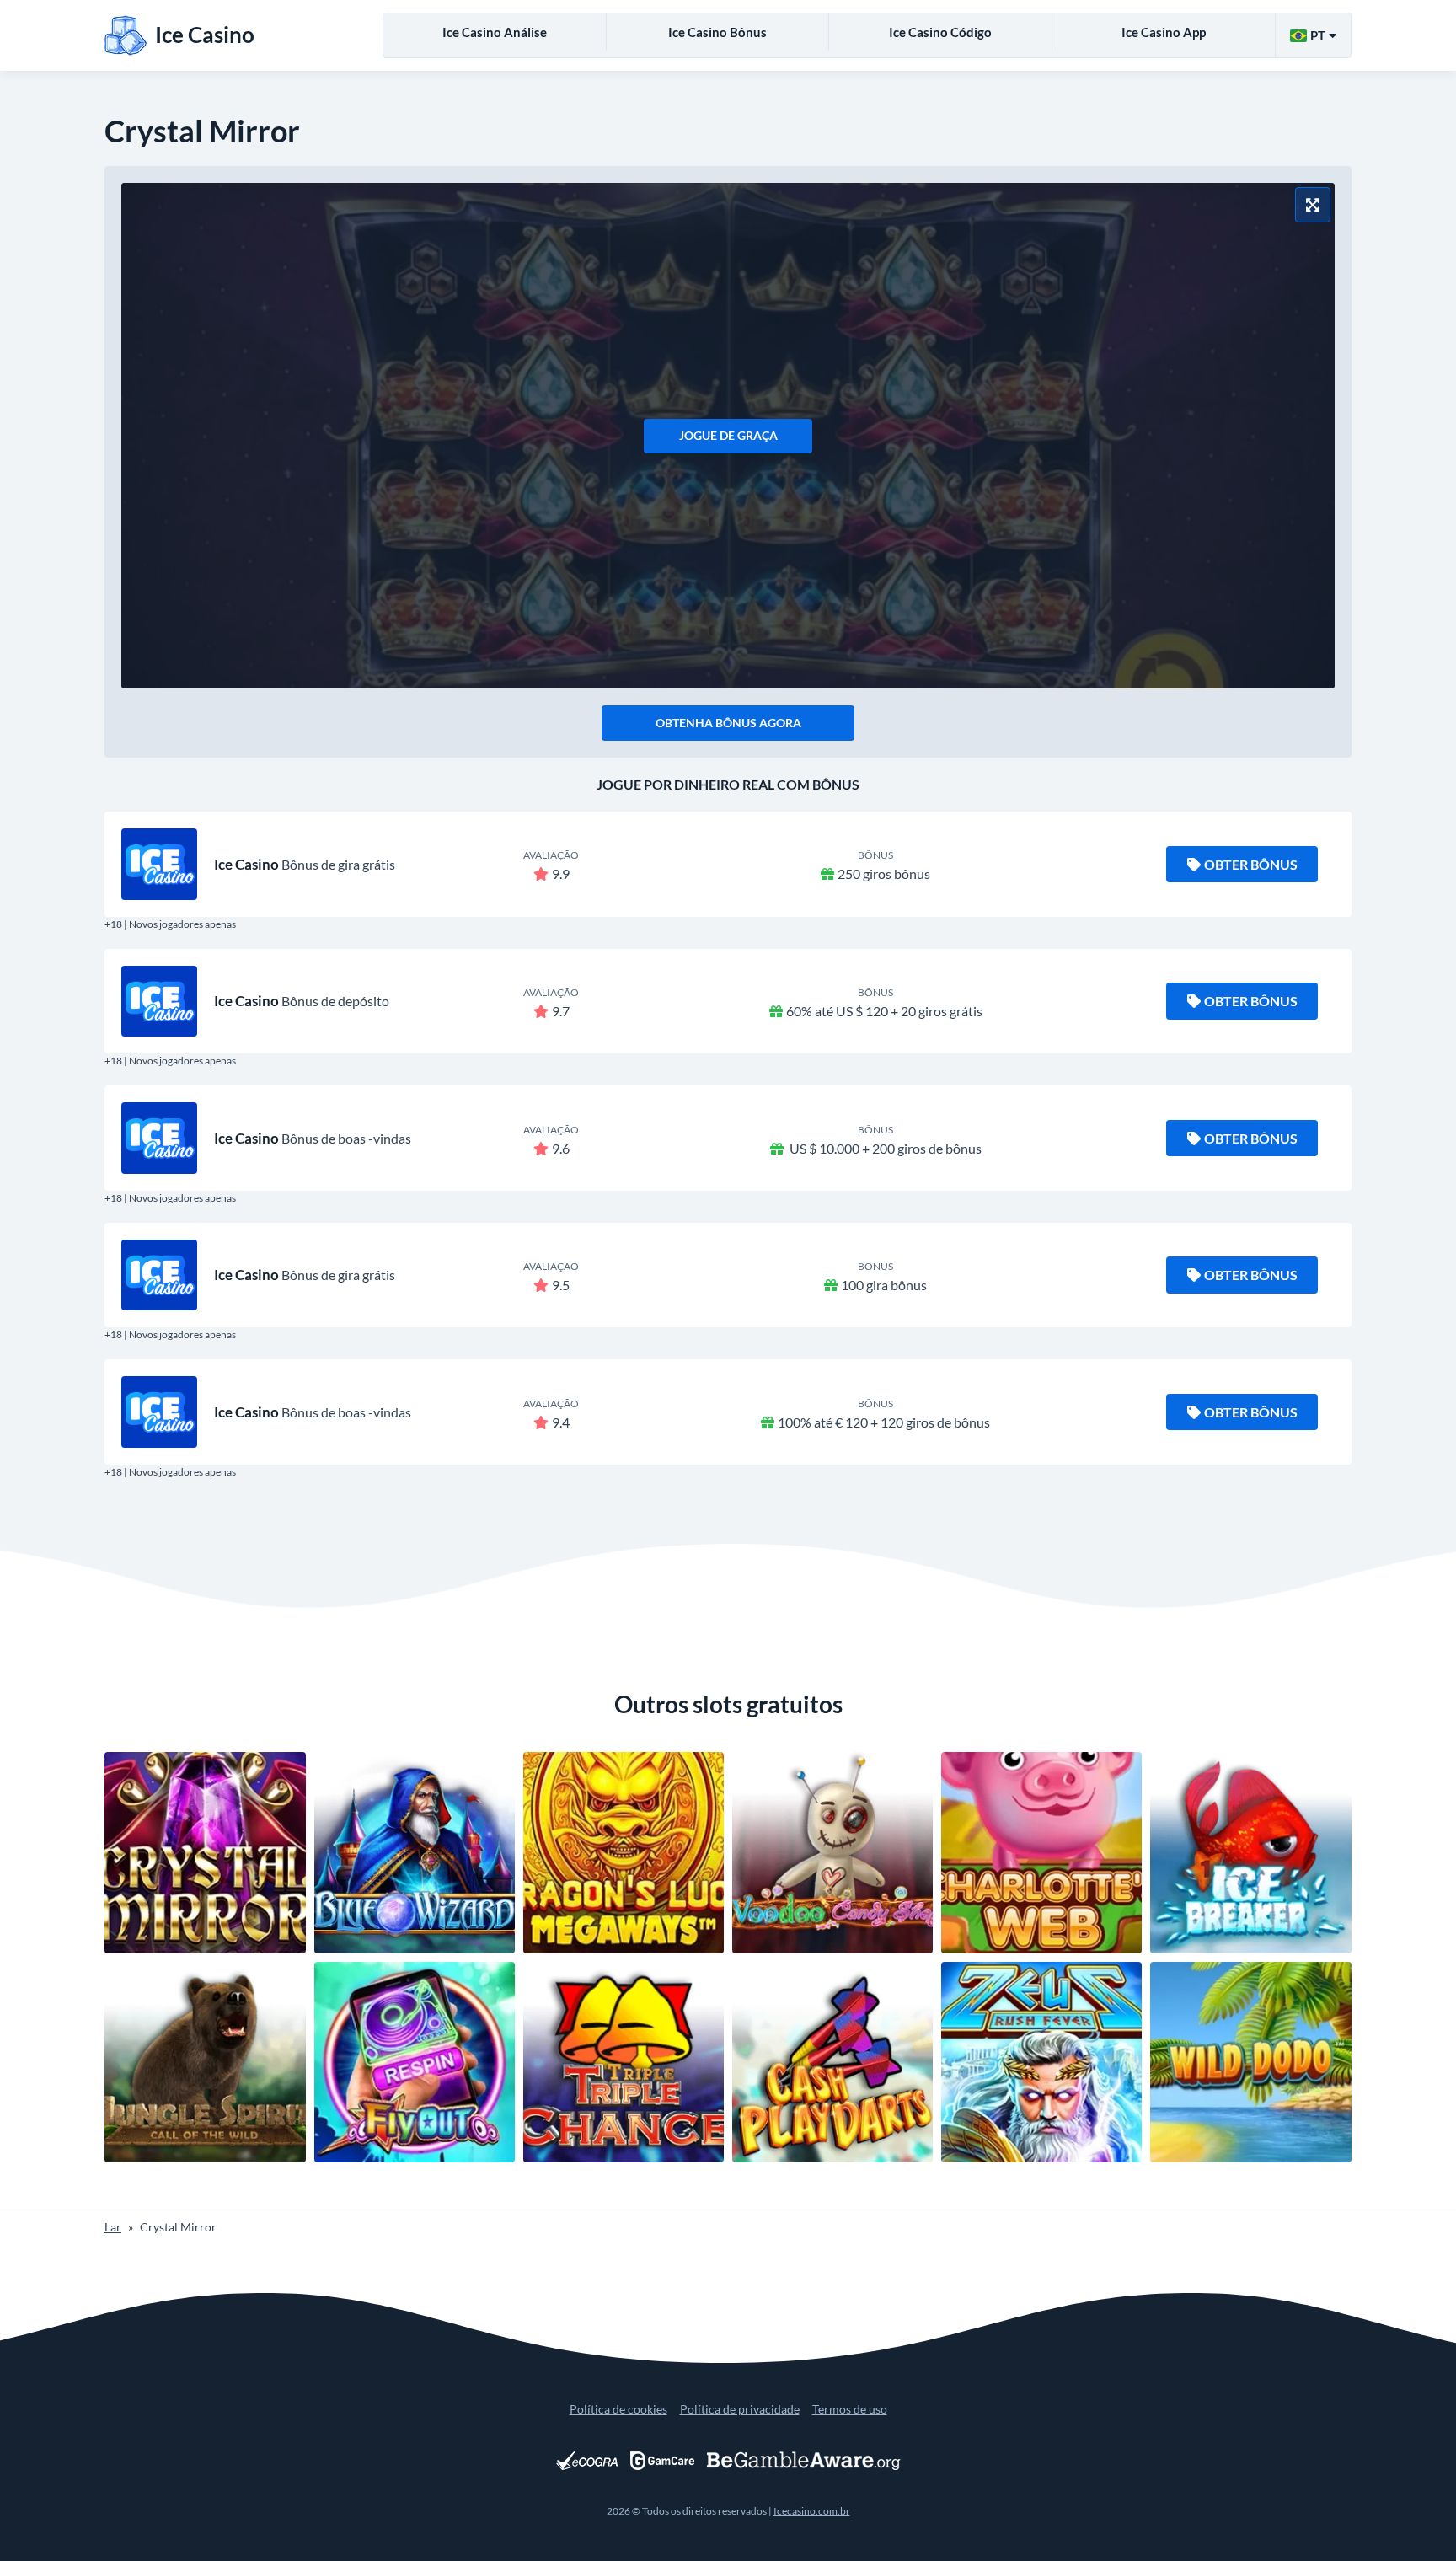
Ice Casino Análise (495, 32)
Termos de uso (850, 2409)
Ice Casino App (1164, 32)
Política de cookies (618, 2409)
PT (1318, 35)
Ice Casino (246, 864)
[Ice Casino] (159, 864)
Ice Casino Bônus (717, 32)
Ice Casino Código (940, 32)
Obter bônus (1251, 864)
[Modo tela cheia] (1313, 205)
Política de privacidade (740, 2409)
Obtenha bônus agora (728, 723)
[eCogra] (587, 2461)
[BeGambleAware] (804, 2461)
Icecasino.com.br (812, 2511)
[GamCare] (662, 2461)
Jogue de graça (728, 435)
